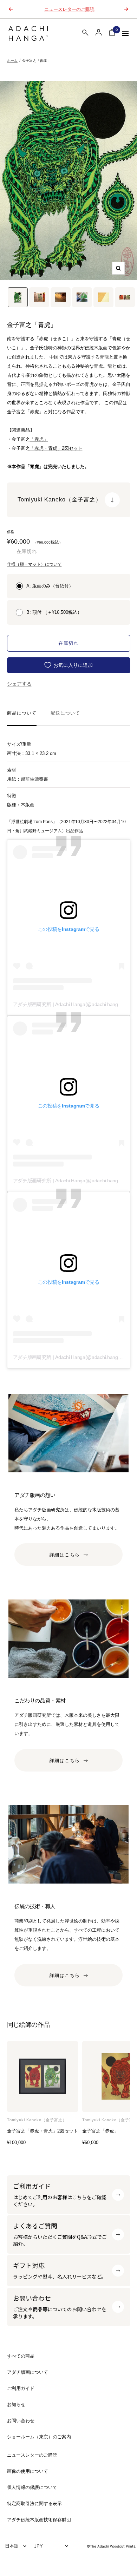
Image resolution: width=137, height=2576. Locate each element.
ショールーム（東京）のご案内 (39, 2437)
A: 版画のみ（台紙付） (50, 586)
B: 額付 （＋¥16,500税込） (54, 612)
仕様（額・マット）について (34, 564)
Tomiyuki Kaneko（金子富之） (37, 2120)
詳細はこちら (65, 1555)
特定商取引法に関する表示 (34, 2503)
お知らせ (16, 2404)
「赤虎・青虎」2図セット (56, 448)
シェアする (19, 684)
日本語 (12, 2546)
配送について (65, 713)
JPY (39, 2546)
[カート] (112, 34)
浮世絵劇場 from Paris (32, 822)
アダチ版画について (28, 2372)
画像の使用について (28, 2471)
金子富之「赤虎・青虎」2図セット (43, 2131)
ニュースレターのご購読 (69, 9)
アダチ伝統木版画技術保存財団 (39, 2520)
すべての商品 (21, 2356)
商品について (22, 713)
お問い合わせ (21, 2421)
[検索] (85, 34)
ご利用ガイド (21, 2388)
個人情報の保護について (32, 2487)
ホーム (12, 61)
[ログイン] (99, 32)
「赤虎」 (39, 439)
